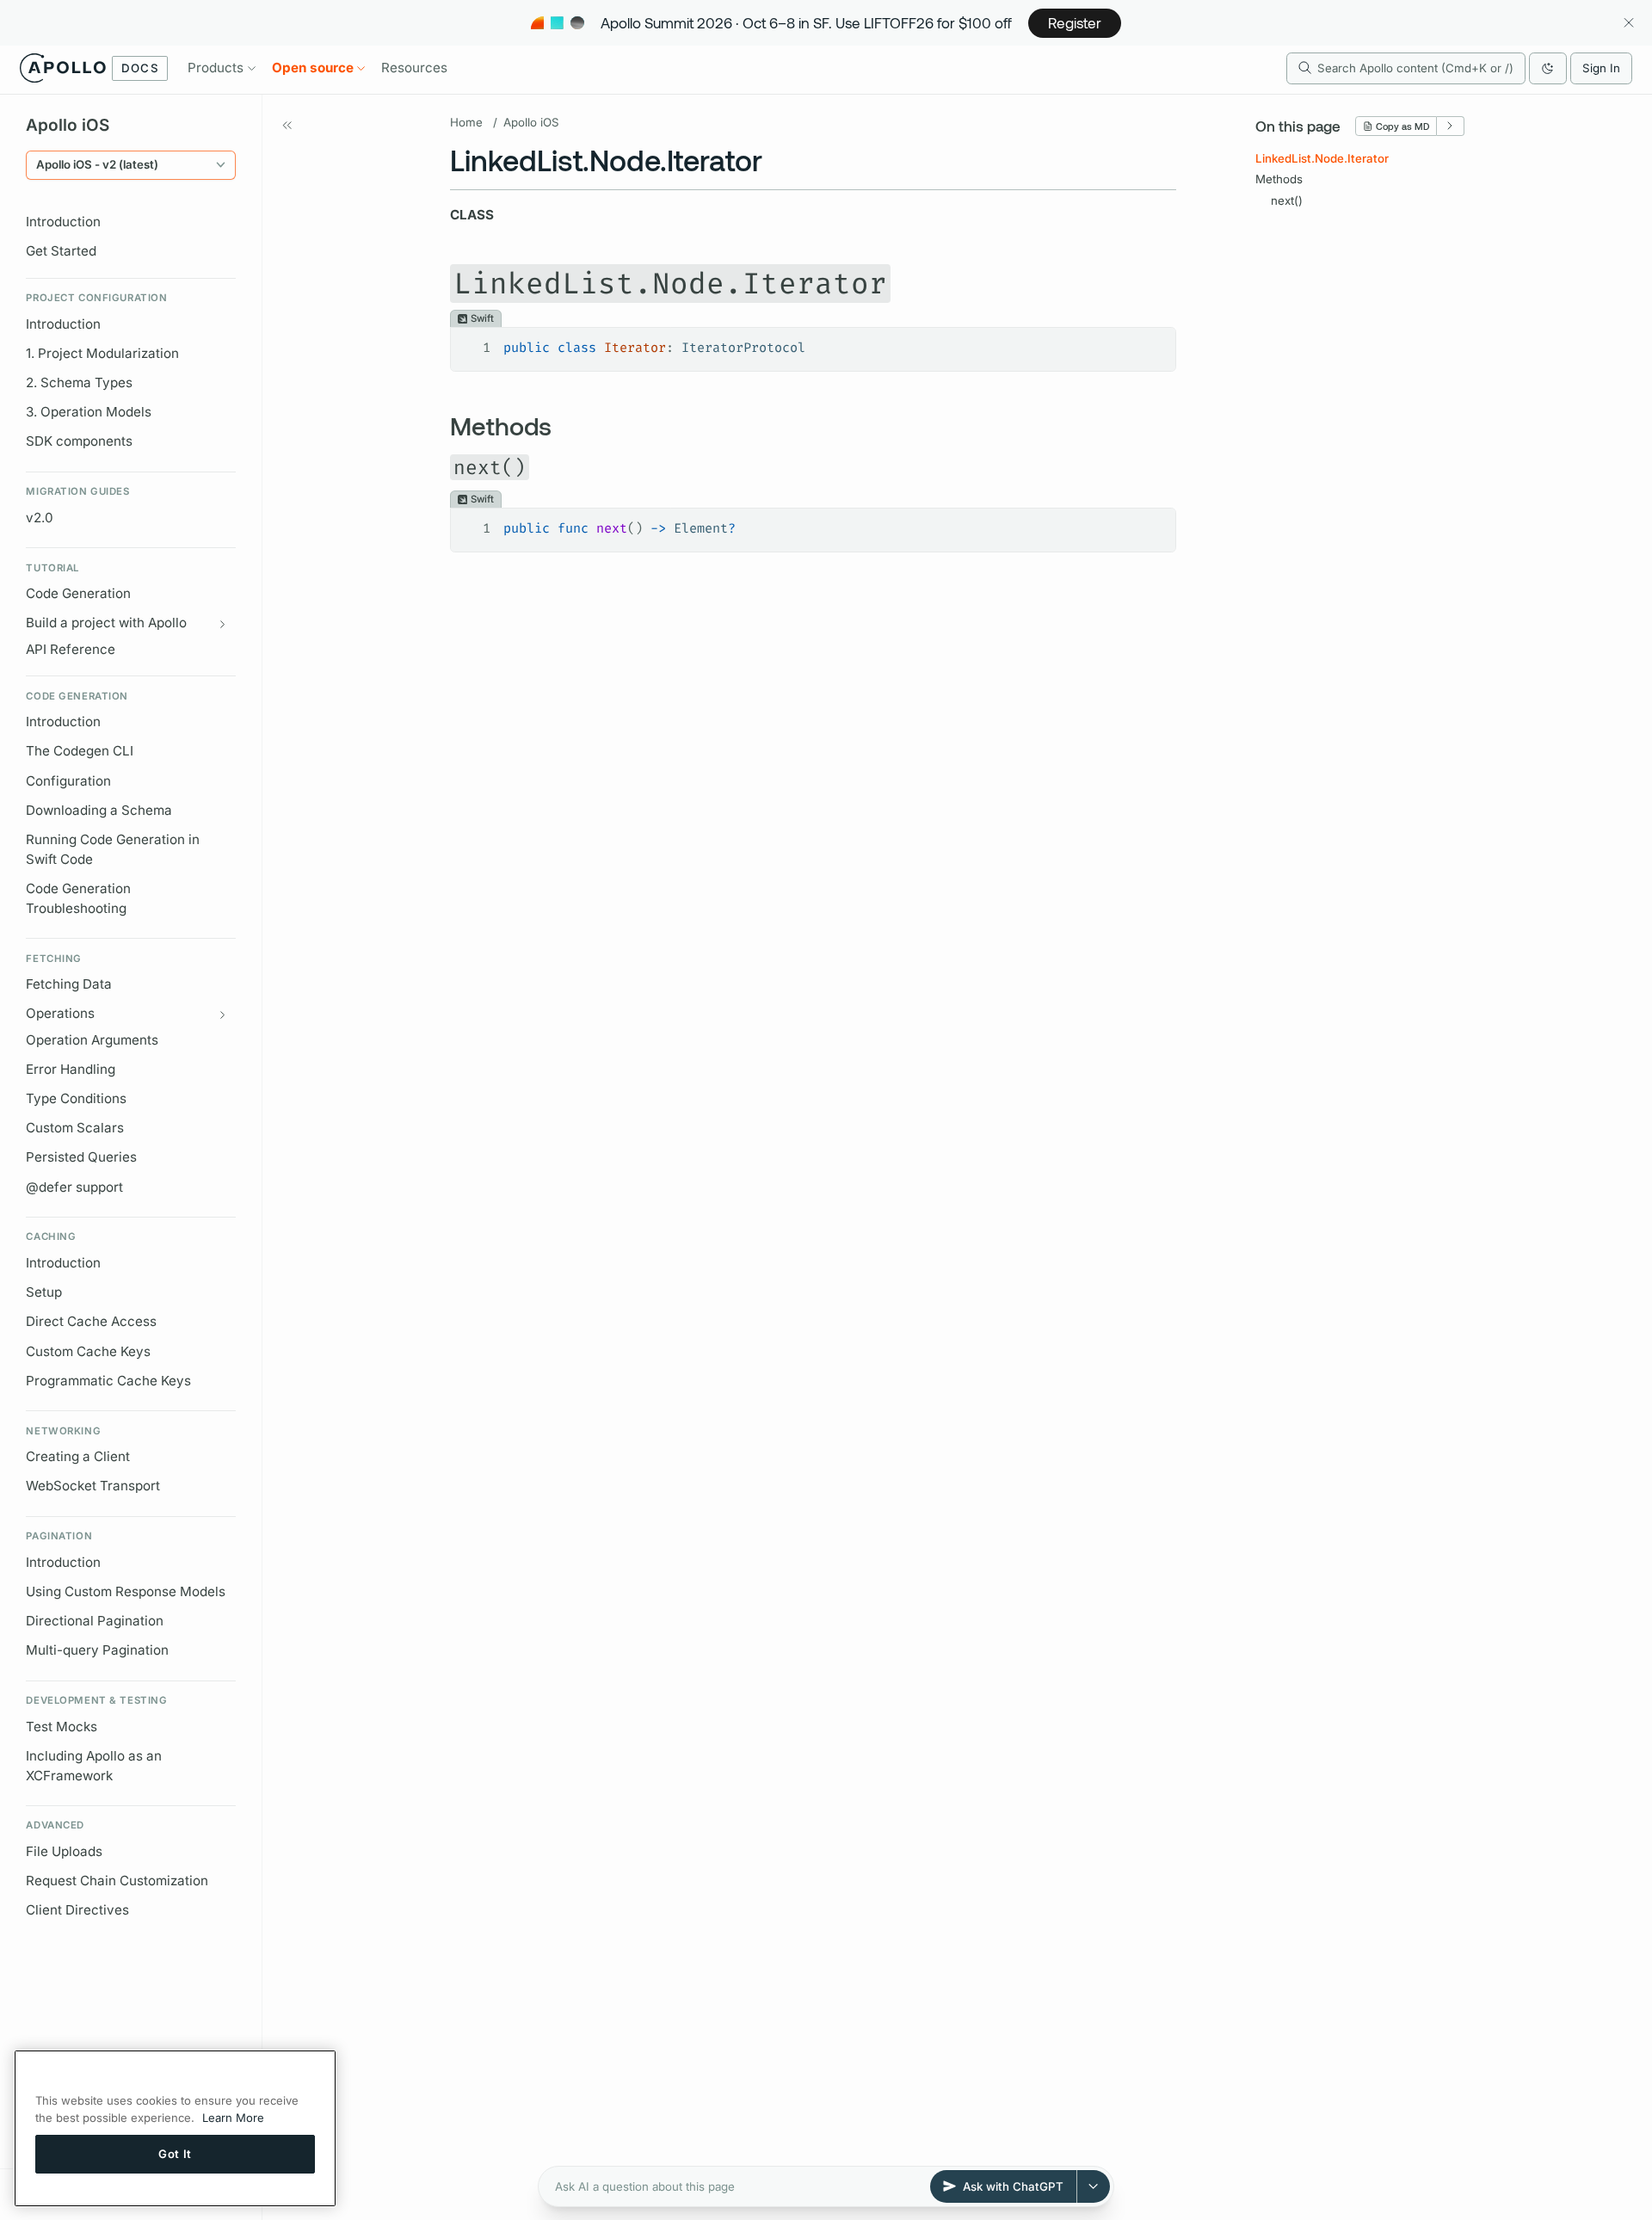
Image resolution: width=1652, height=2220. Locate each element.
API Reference (71, 649)
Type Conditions (76, 1098)
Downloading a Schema (99, 810)
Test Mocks (62, 1727)
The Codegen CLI (80, 751)
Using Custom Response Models (126, 1591)
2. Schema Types (79, 382)
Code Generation (78, 593)
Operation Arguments (92, 1040)
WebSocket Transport (93, 1486)
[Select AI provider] (1094, 2186)
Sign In (1601, 68)
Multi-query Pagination (97, 1650)
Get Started (61, 251)
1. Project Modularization (102, 353)
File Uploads (64, 1851)
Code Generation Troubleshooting (78, 898)
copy (1151, 342)
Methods (1279, 179)
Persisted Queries (81, 1157)
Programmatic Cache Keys (108, 1381)
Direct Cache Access (91, 1321)
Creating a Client (78, 1456)
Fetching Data (69, 984)
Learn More (233, 2118)
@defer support (74, 1187)
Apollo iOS (531, 122)
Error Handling (71, 1069)
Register (1075, 22)
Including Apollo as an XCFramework (94, 1766)
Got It (175, 2154)
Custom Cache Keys (88, 1351)
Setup (44, 1292)
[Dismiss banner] (1628, 23)
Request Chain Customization (117, 1881)
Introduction (63, 222)
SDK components (79, 441)
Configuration (68, 781)
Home (466, 122)
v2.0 (40, 518)
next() (1287, 200)
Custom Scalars (75, 1128)
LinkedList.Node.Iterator (1322, 158)
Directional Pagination (95, 1621)
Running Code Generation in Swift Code (113, 849)
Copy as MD (1402, 126)
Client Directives (77, 1910)
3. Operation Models (89, 412)
